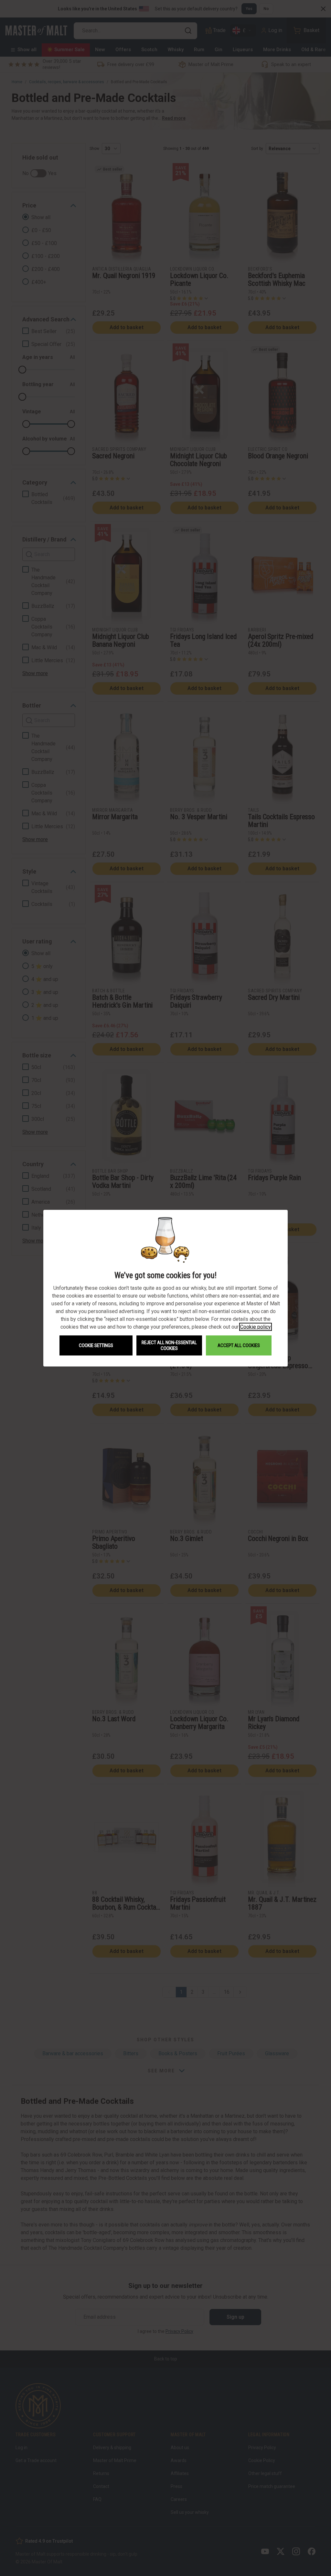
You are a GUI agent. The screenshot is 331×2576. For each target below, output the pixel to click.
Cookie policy (256, 1327)
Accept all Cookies (239, 1345)
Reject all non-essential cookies (169, 1345)
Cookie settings (96, 1345)
